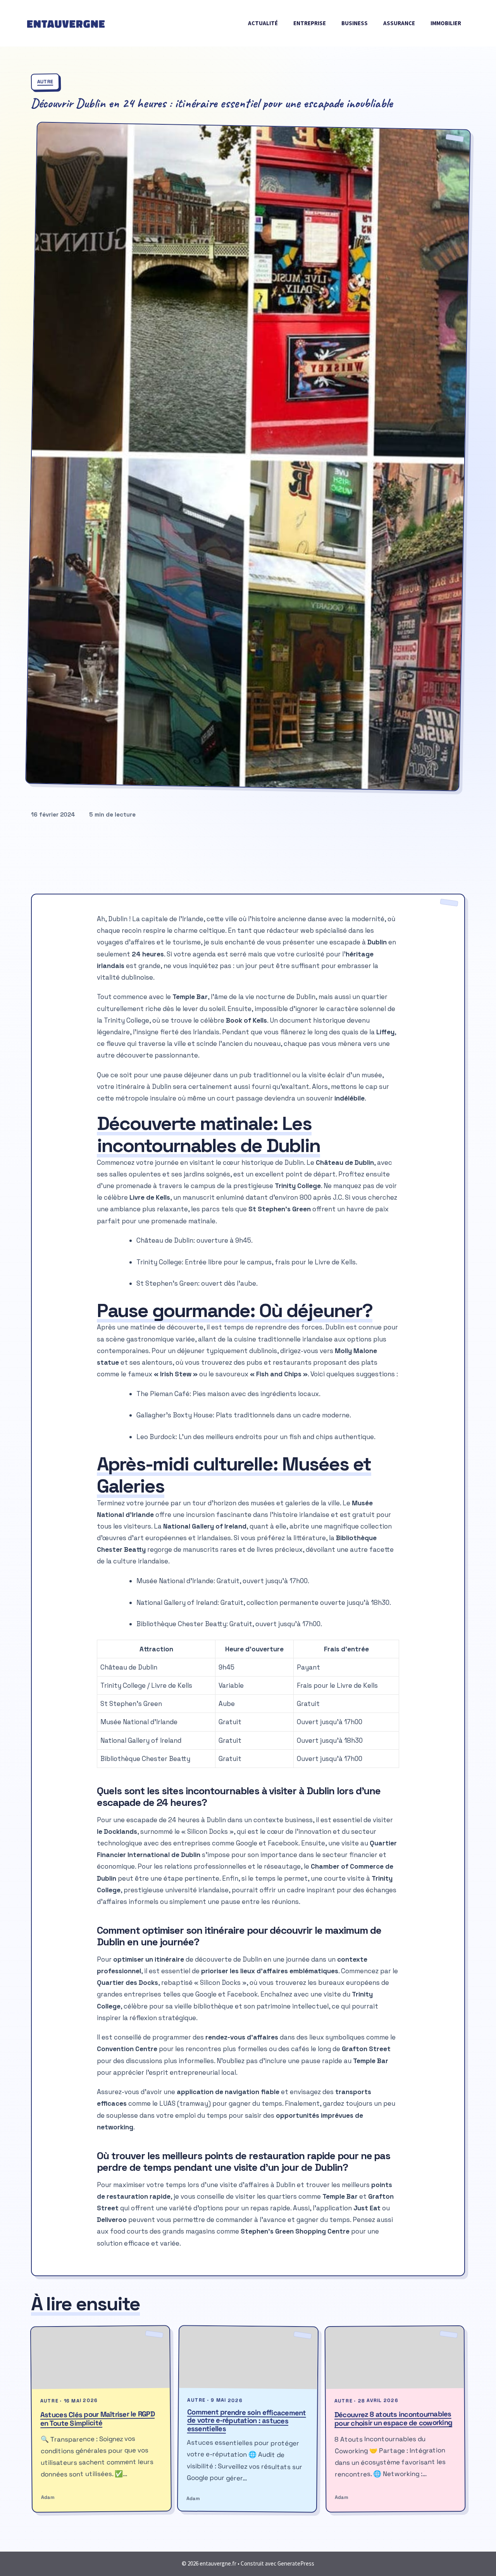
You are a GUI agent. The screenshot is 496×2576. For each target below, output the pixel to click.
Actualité (263, 23)
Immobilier (446, 23)
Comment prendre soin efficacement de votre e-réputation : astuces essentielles (247, 2420)
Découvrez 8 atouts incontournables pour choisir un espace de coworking (393, 2418)
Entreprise (310, 23)
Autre (45, 82)
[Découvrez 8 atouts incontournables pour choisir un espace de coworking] (394, 2358)
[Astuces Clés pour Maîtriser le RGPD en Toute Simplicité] (101, 2357)
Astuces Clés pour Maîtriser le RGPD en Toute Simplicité (97, 2419)
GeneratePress (296, 2563)
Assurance (399, 23)
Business (355, 23)
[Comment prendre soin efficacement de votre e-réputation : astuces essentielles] (249, 2357)
